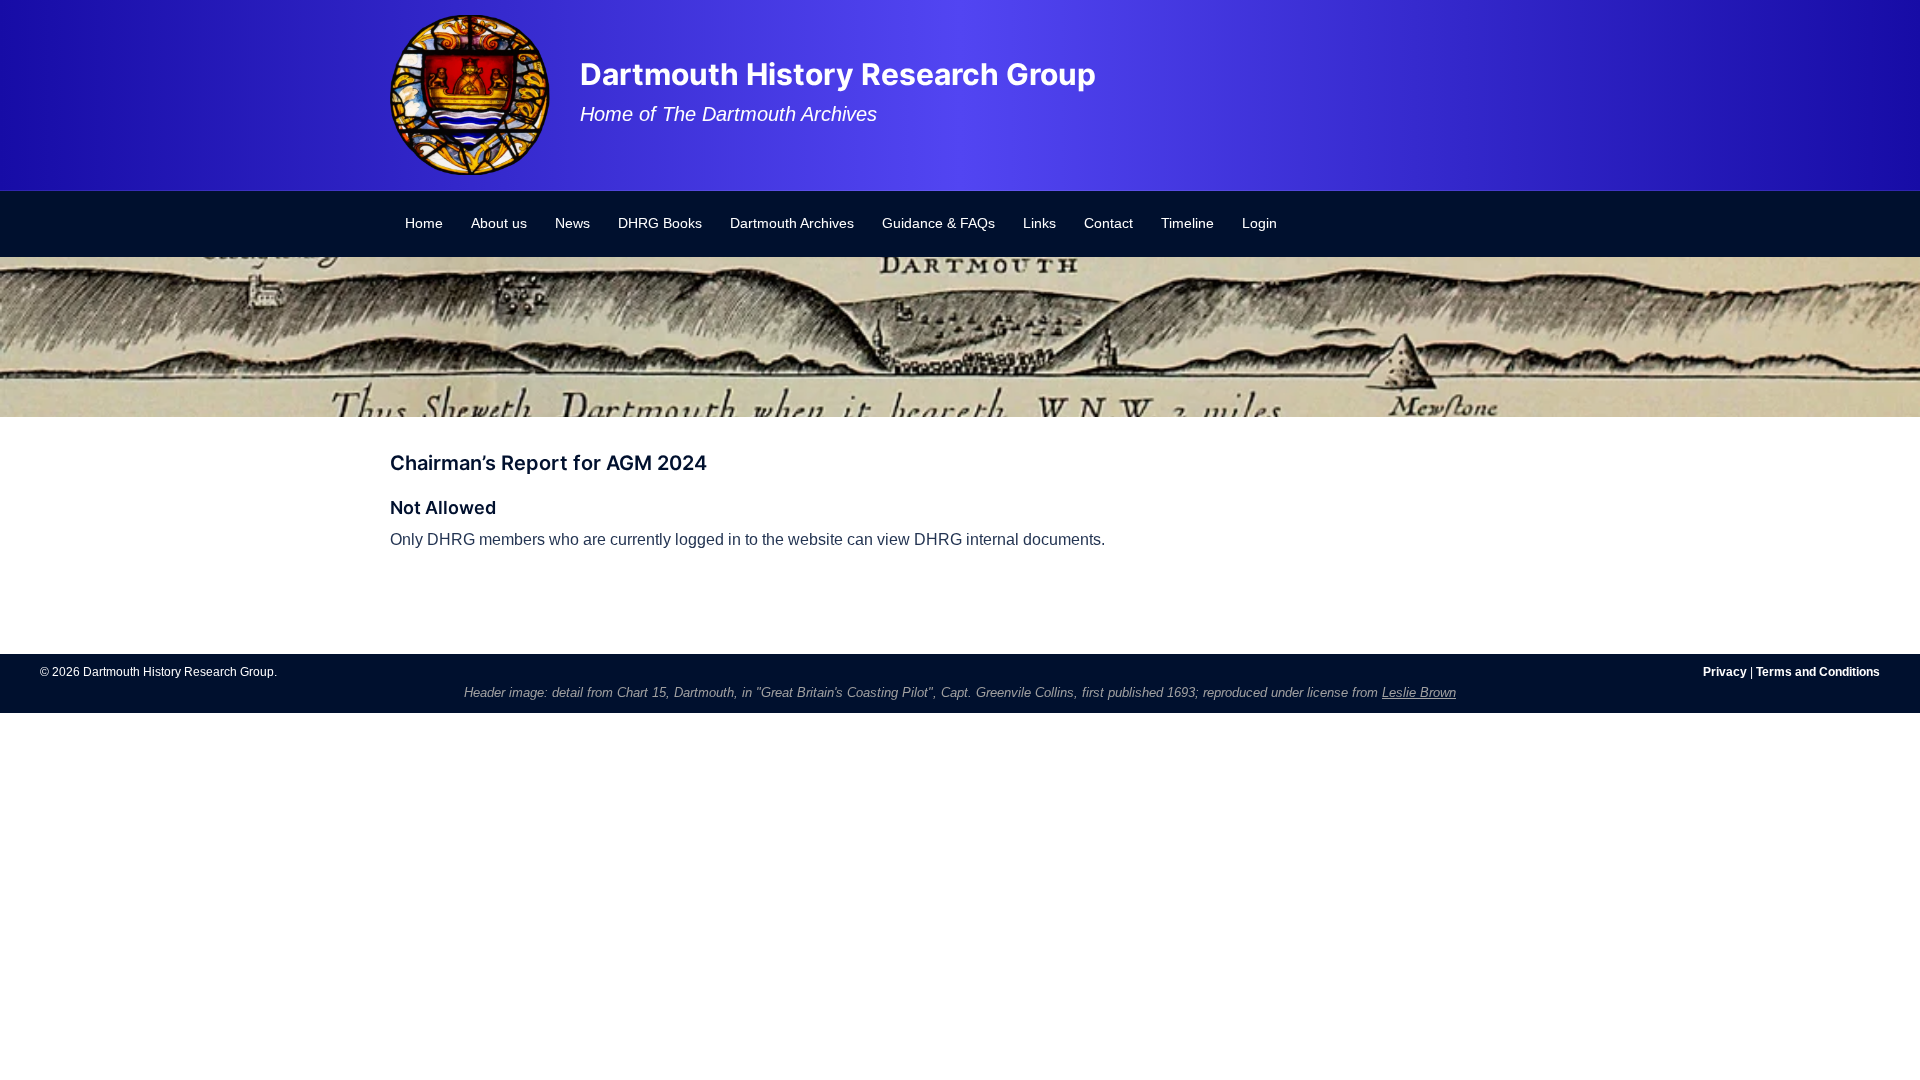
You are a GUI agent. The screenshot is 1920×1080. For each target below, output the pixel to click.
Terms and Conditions (1818, 672)
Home (424, 223)
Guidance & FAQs (938, 223)
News (572, 223)
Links (1039, 223)
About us (499, 223)
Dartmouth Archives (792, 223)
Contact (1108, 223)
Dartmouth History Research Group (838, 74)
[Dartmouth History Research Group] (470, 93)
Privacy (1725, 672)
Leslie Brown (1419, 692)
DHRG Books (660, 223)
